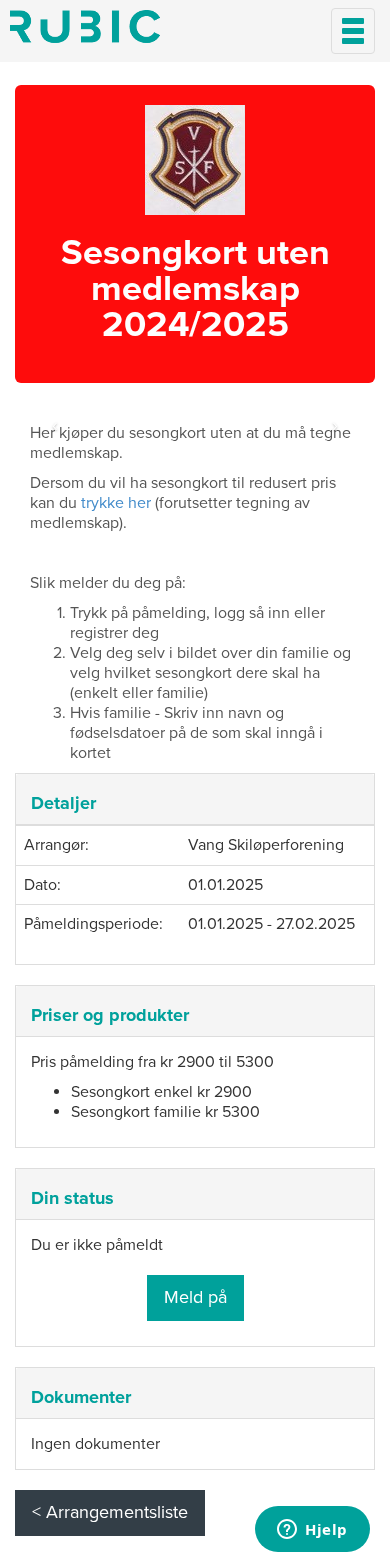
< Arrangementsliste (110, 1512)
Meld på (195, 1297)
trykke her (116, 503)
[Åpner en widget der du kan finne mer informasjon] (312, 1531)
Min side (85, 26)
